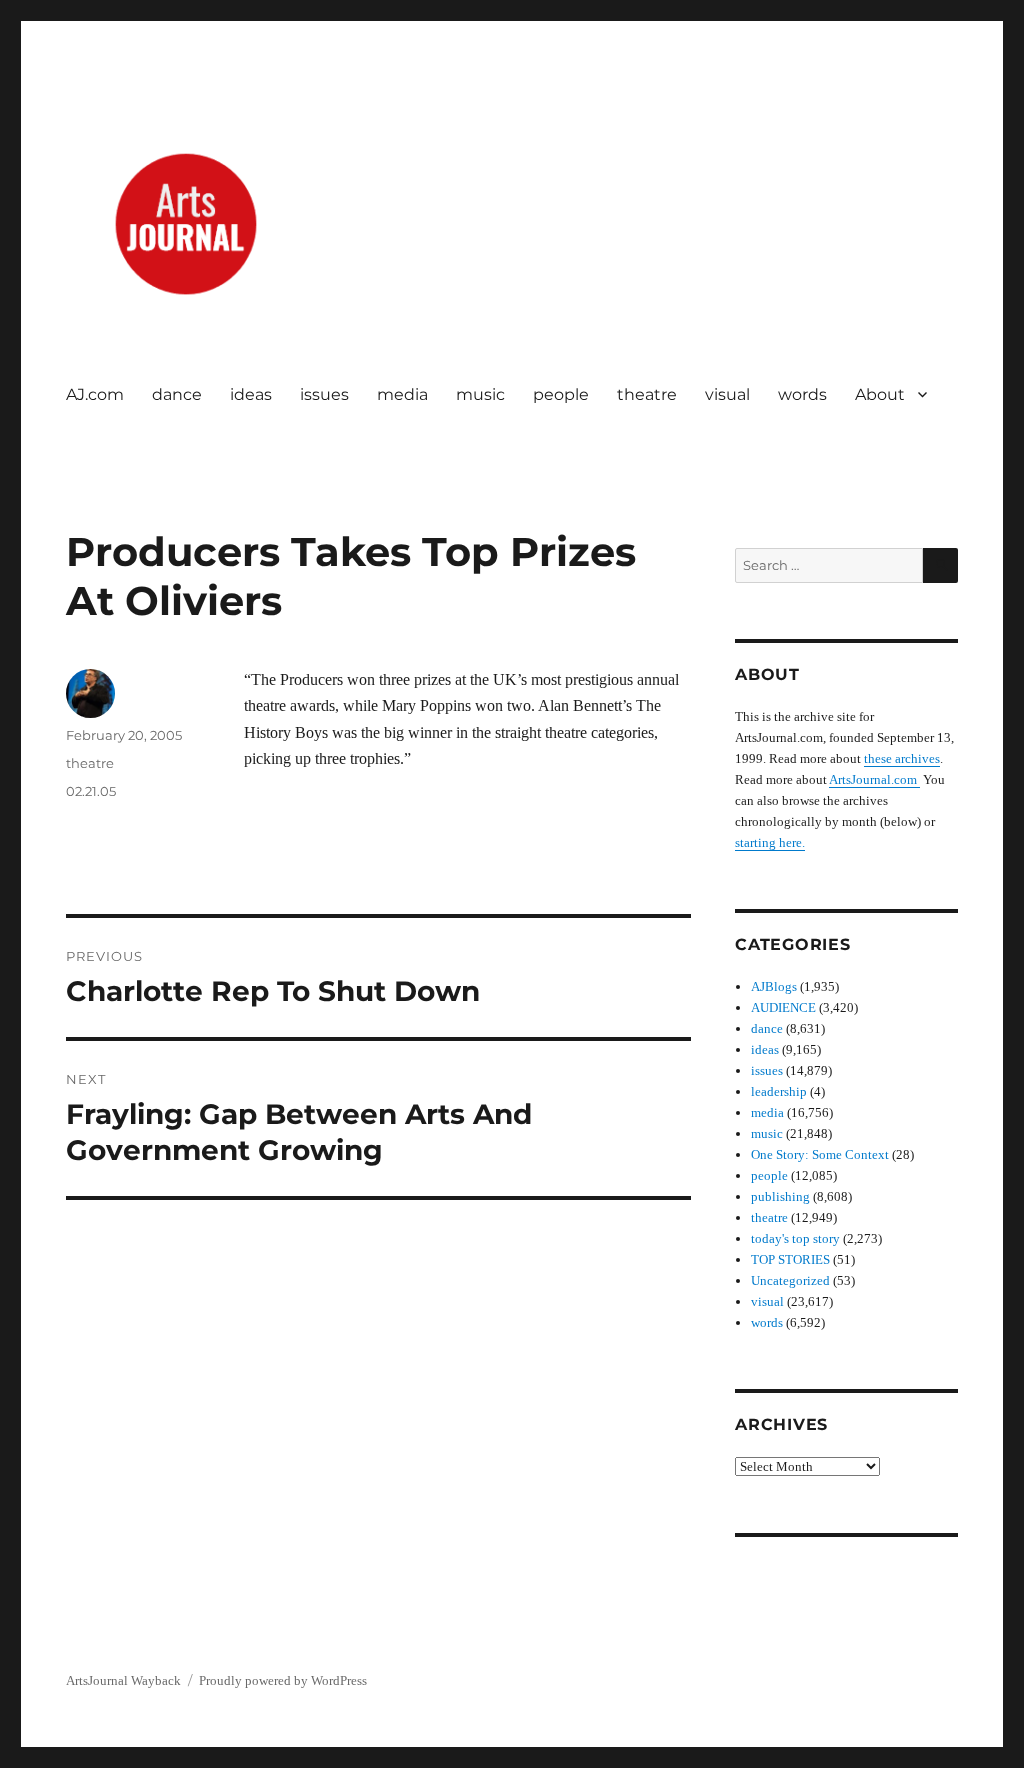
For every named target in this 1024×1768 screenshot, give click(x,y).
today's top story (795, 1238)
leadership (779, 1091)
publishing (780, 1196)
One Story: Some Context (820, 1154)
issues (324, 394)
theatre (647, 394)
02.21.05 (91, 791)
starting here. (770, 842)
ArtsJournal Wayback (123, 1680)
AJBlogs (774, 986)
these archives (902, 758)
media (402, 394)
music (480, 394)
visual (727, 394)
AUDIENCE (783, 1007)
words (802, 394)
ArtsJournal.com (874, 779)
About (880, 394)
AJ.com (95, 394)
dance (177, 394)
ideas (251, 394)
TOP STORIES (790, 1259)
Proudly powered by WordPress (283, 1680)
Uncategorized (790, 1280)
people (561, 394)
